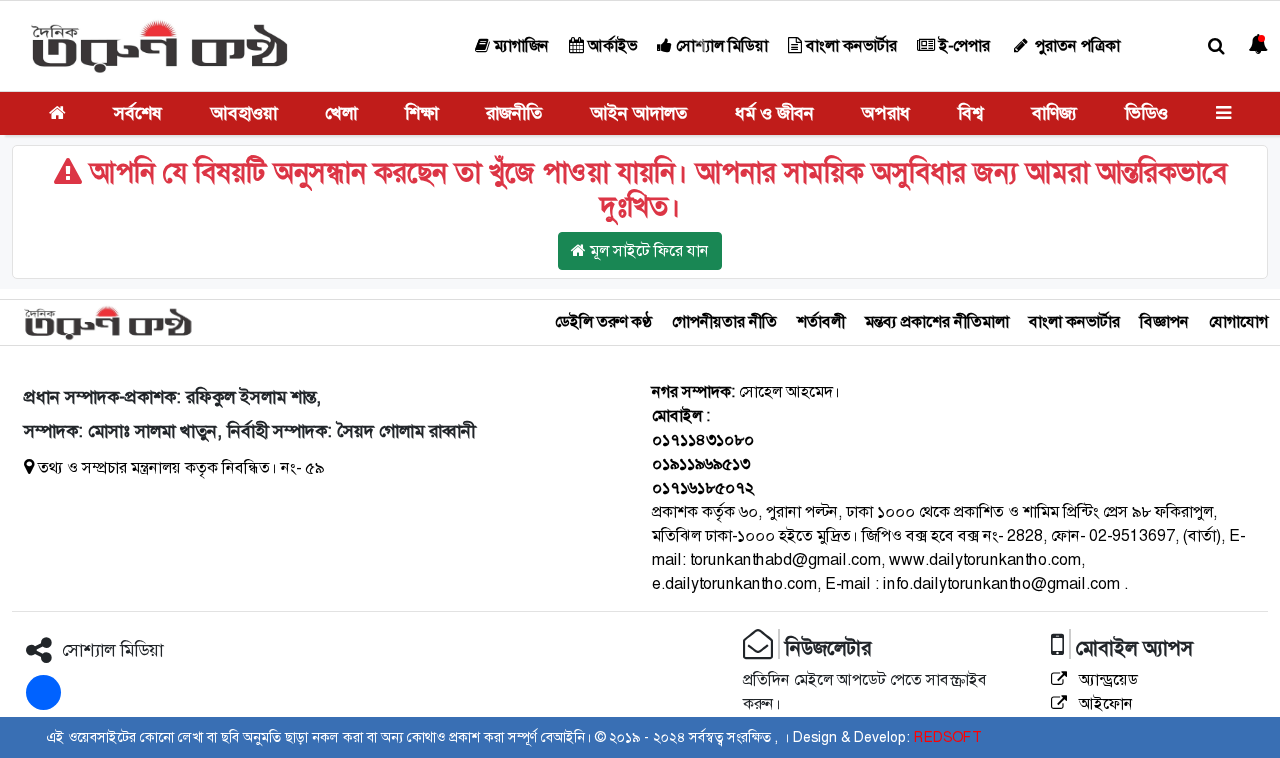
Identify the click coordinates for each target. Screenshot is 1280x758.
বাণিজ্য (1054, 113)
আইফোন (1104, 703)
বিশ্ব (970, 113)
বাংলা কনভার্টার (849, 45)
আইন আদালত (639, 113)
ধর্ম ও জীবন (774, 113)
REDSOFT (947, 737)
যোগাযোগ (1238, 321)
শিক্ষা (421, 113)
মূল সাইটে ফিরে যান (647, 250)
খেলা (341, 113)
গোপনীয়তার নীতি (724, 321)
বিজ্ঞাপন (1164, 321)
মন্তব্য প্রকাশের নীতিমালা (937, 321)
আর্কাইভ (610, 45)
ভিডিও (1146, 113)
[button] (1216, 46)
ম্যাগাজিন (519, 45)
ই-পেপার (962, 45)
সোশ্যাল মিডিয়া (720, 45)
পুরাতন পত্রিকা (1075, 45)
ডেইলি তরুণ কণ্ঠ (603, 321)
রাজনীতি (514, 113)
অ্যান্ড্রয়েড (1106, 679)
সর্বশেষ (138, 113)
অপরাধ (886, 113)
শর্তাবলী (821, 321)
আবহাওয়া (244, 113)
